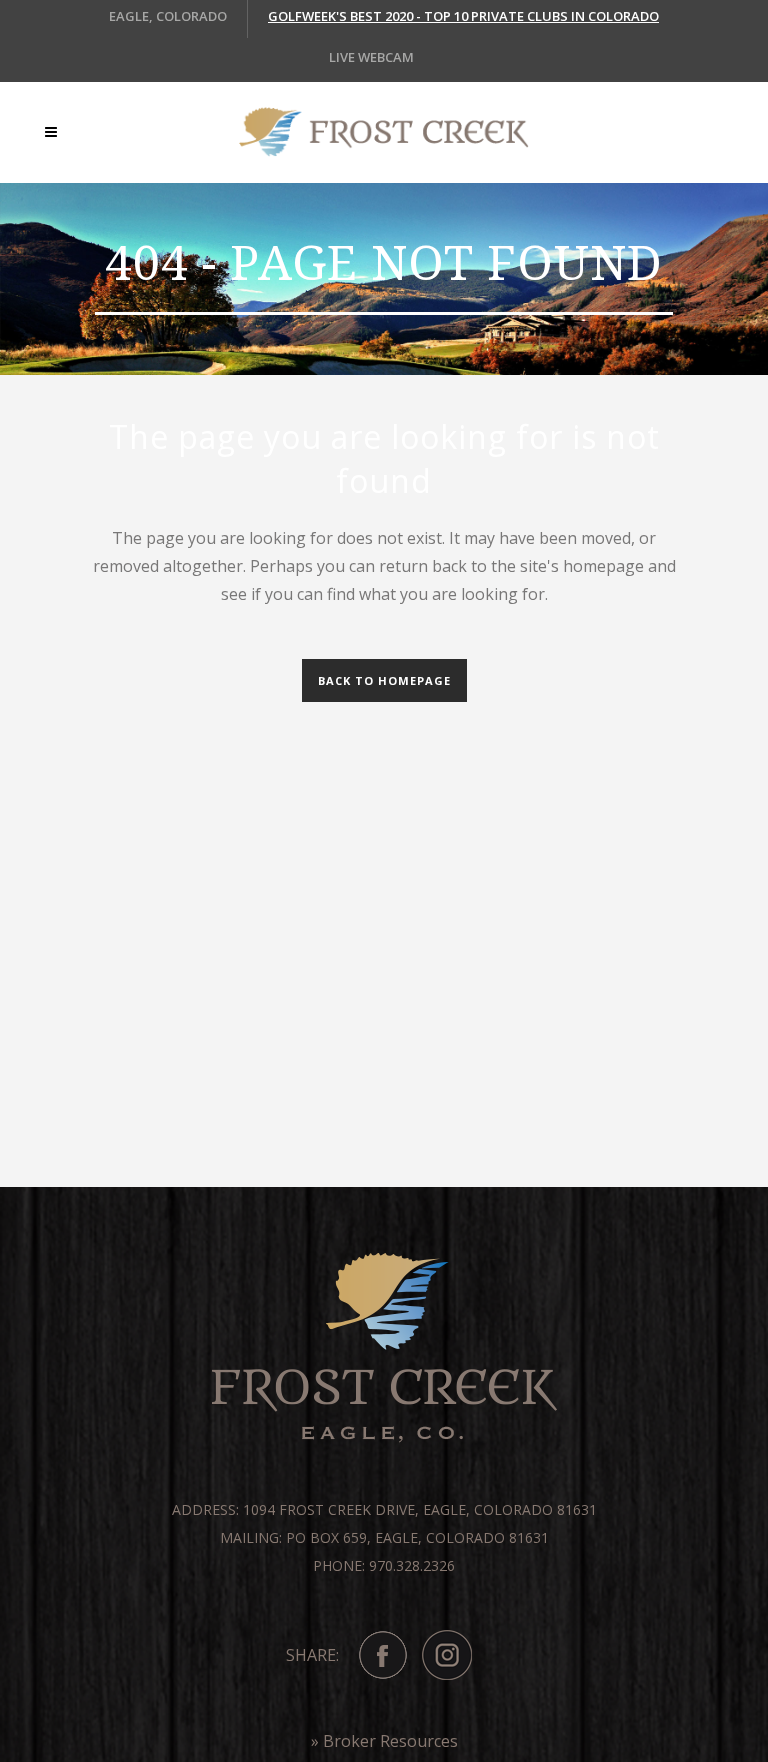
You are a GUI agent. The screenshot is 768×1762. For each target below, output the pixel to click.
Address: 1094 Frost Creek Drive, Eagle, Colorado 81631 (384, 1509)
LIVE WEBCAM (371, 57)
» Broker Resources (384, 1741)
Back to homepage (384, 680)
